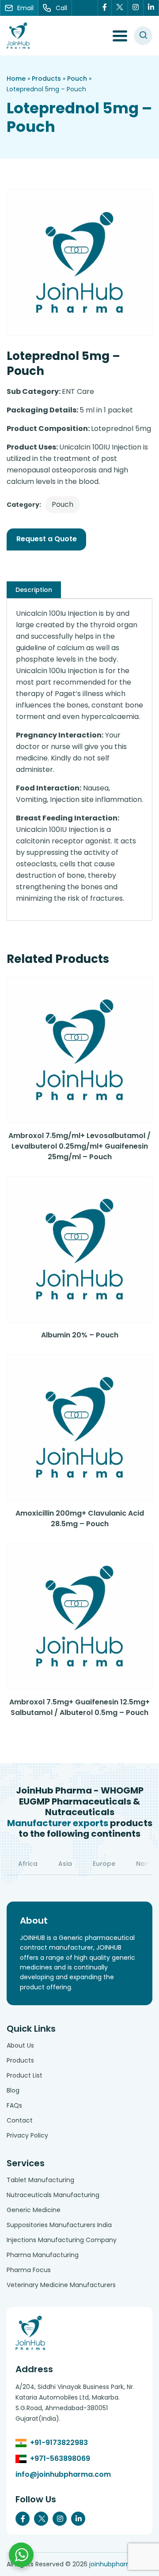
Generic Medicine (34, 2210)
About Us (20, 2045)
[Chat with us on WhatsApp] (21, 2555)
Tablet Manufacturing (40, 2180)
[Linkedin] (151, 8)
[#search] (143, 36)
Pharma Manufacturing (43, 2255)
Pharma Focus (29, 2270)
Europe (104, 1864)
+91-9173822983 (59, 2443)
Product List (25, 2075)
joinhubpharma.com (121, 2564)
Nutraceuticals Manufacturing (53, 2195)
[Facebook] (105, 8)
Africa (28, 1864)
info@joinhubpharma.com (63, 2474)
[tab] (34, 590)
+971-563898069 (60, 2458)
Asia (65, 1864)
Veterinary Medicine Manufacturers (61, 2285)
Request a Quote (47, 539)
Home (16, 79)
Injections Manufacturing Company (62, 2240)
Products (46, 79)
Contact (20, 2120)
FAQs (14, 2105)
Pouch (77, 79)
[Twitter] (120, 8)
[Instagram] (136, 8)
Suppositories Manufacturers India (59, 2225)
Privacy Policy (27, 2135)
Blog (13, 2090)
